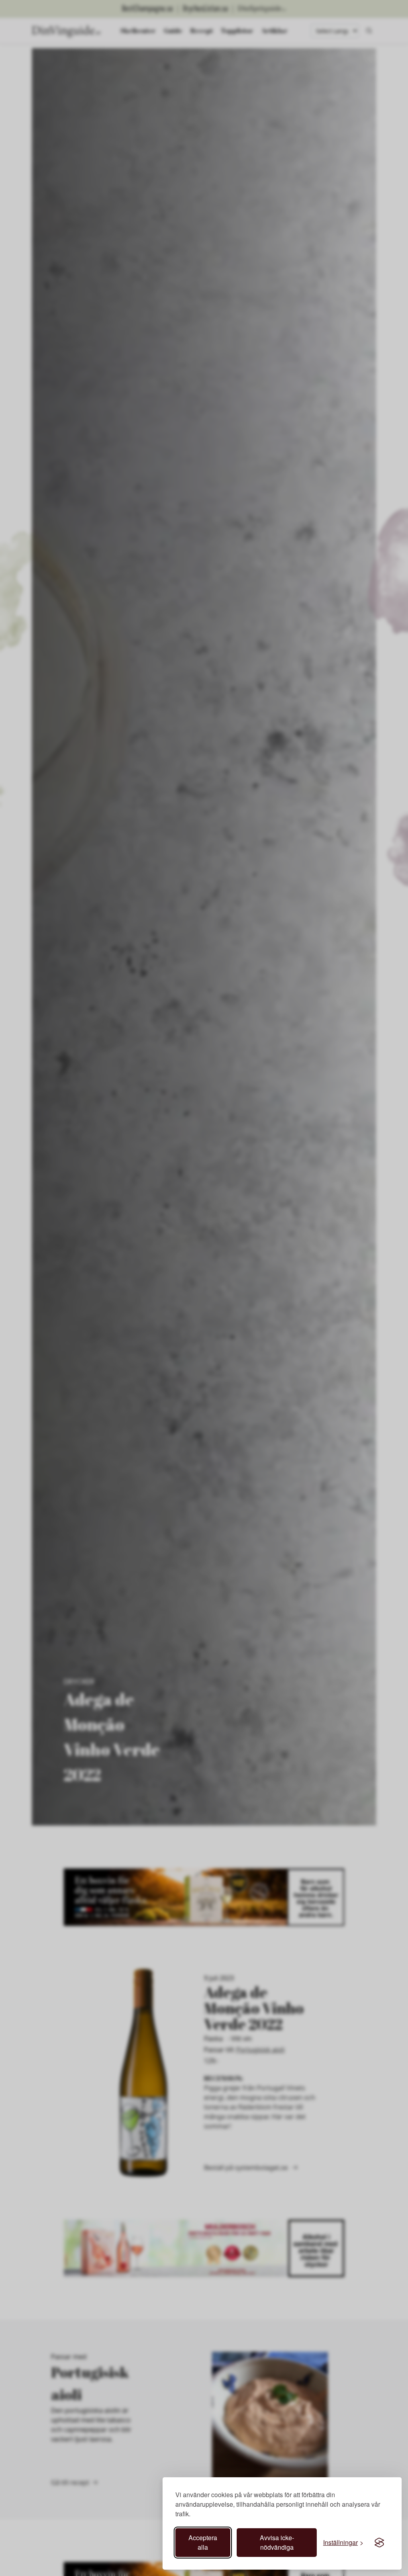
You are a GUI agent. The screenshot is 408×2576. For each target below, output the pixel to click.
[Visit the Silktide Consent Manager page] (379, 2543)
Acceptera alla (203, 2542)
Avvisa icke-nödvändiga (277, 2542)
